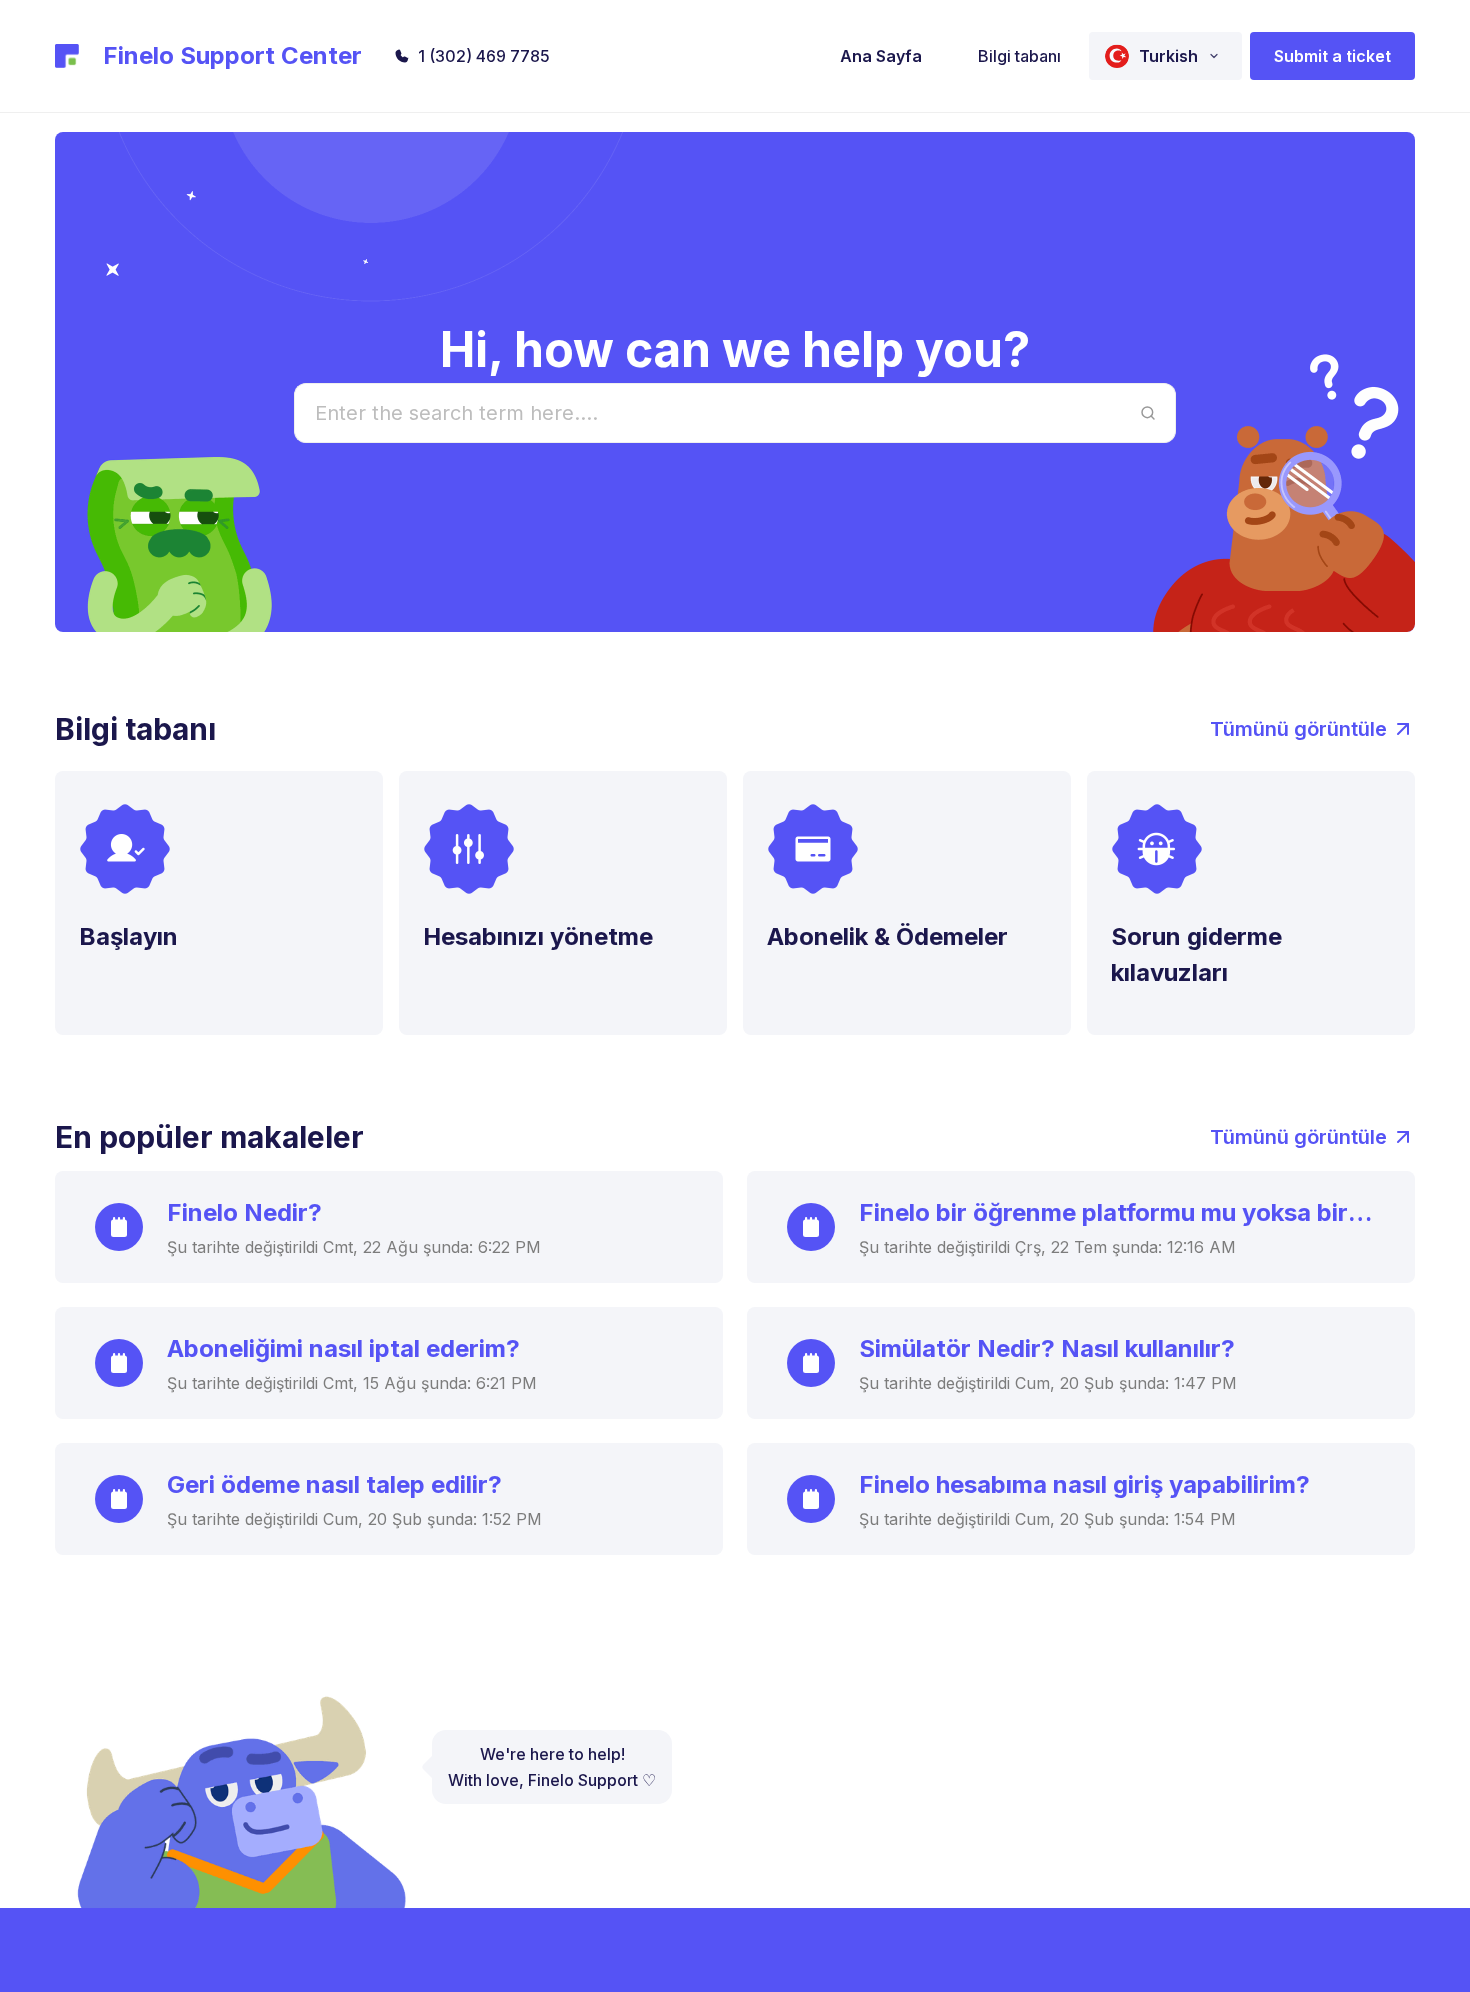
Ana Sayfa (881, 56)
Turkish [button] (1168, 56)
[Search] (1148, 413)
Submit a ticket (1332, 56)
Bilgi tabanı (1019, 56)
